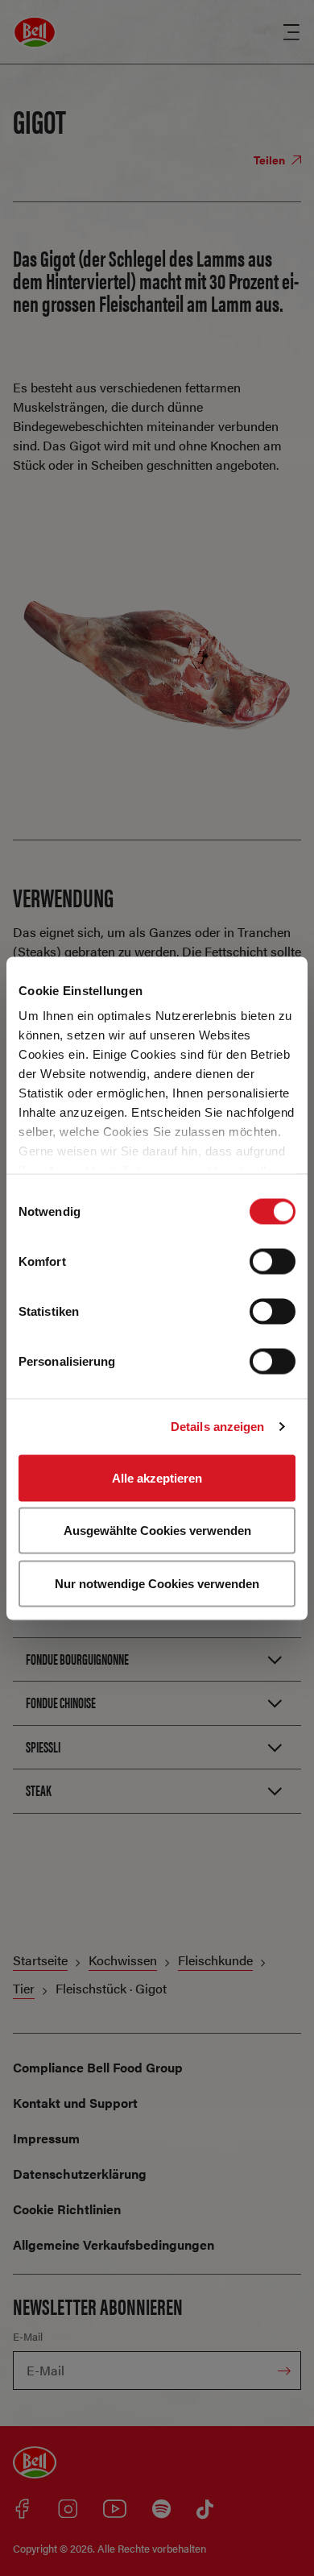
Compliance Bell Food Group (98, 2067)
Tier (24, 1988)
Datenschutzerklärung (80, 2174)
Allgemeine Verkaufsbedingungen (114, 2244)
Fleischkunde (215, 1960)
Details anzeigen (218, 1427)
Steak (39, 1790)
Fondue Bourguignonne (77, 1659)
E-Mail (28, 2336)
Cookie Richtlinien (67, 2209)
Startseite (40, 1960)
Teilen (271, 160)
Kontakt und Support (75, 2103)
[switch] (273, 1261)
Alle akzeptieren (157, 1477)
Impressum (46, 2138)
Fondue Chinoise (61, 1702)
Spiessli (43, 1746)
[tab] (157, 1659)
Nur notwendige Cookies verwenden (157, 1583)
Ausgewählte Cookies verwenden (157, 1531)
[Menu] (291, 32)
